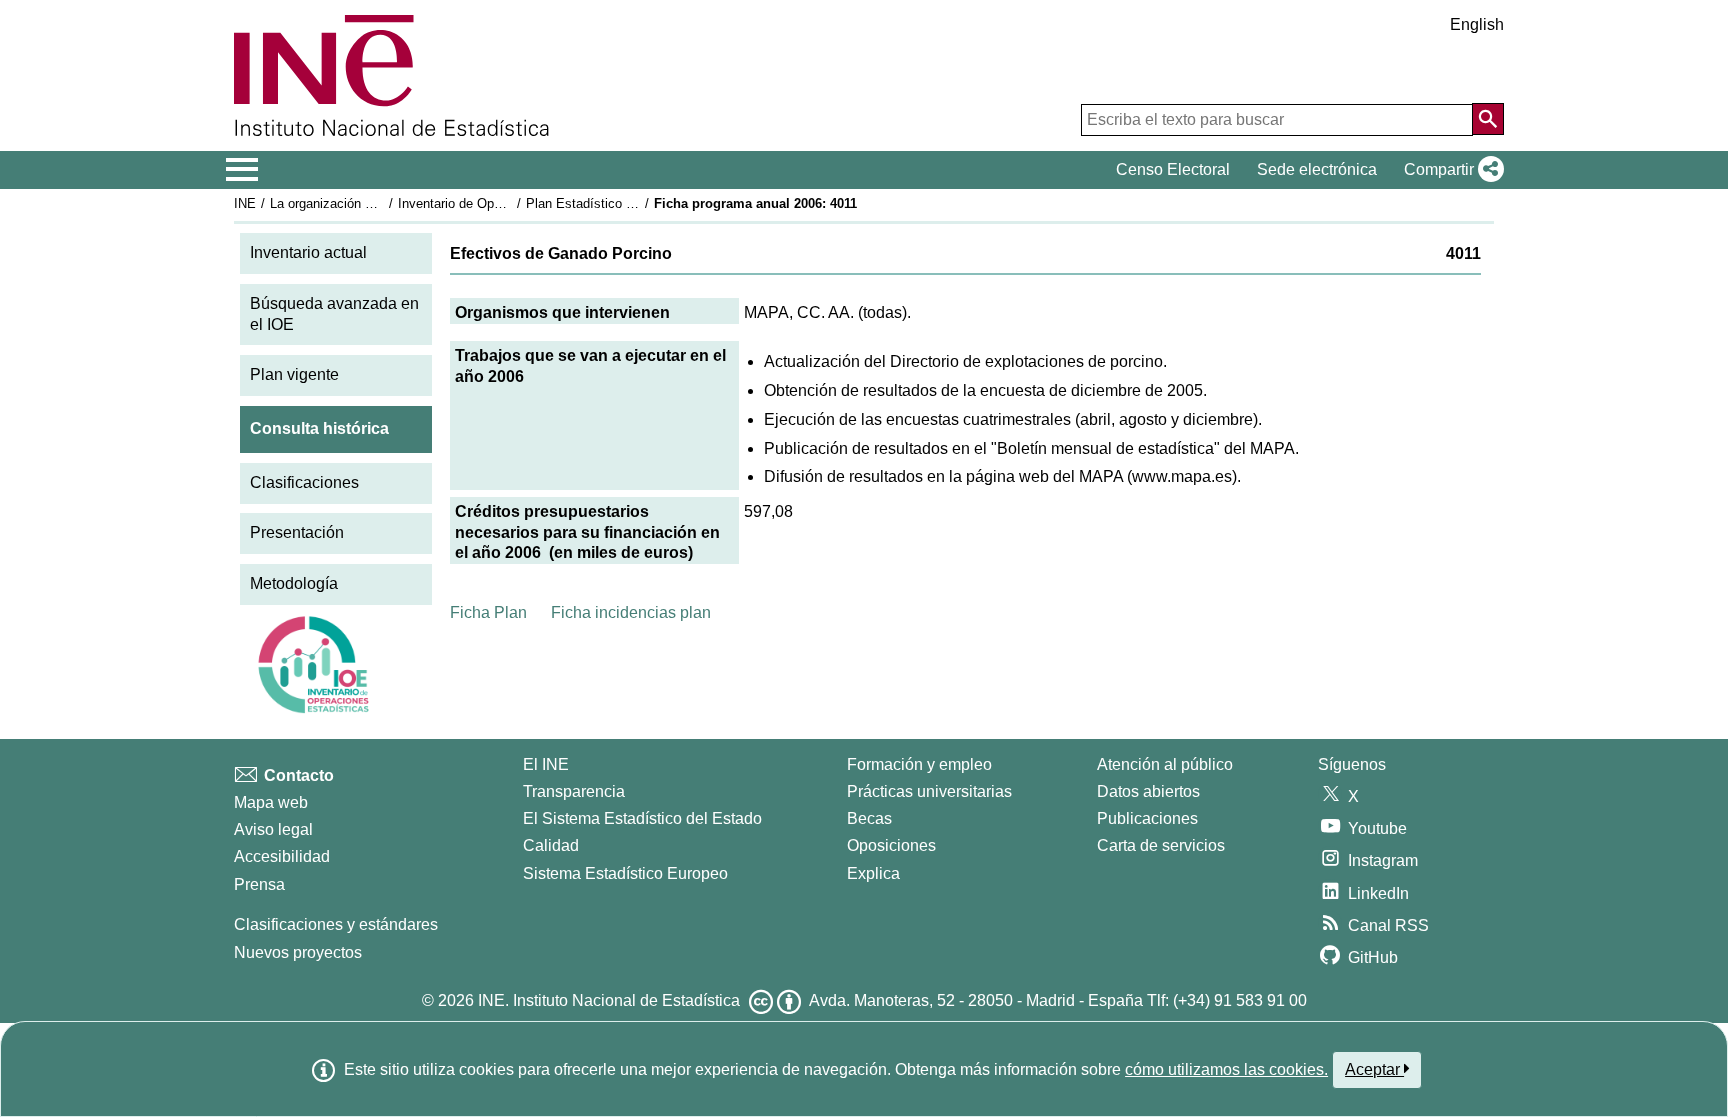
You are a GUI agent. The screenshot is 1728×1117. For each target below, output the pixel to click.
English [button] (1477, 24)
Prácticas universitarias (929, 791)
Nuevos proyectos (298, 952)
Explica (873, 873)
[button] (1450, 170)
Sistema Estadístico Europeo (625, 873)
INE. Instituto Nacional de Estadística (609, 1000)
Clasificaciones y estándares (336, 924)
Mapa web (271, 802)
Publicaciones (1147, 818)
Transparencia (574, 791)
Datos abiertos (1148, 791)
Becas (869, 818)
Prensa (259, 884)
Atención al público (1165, 764)
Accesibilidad (282, 856)
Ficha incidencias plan (631, 612)
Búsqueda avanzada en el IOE (334, 314)
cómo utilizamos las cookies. (1226, 1069)
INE (245, 203)
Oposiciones (891, 845)
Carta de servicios (1161, 845)
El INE (546, 764)
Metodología (294, 583)
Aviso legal (273, 829)
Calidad (551, 845)
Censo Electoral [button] (1173, 169)
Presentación (297, 532)
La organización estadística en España (382, 203)
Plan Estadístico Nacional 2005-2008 (633, 203)
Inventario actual (308, 252)
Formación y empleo (919, 764)
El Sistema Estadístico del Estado (642, 818)
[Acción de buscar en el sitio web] (1488, 119)
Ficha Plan (488, 612)
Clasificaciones (304, 482)
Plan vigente (294, 374)
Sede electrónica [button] (1317, 169)
